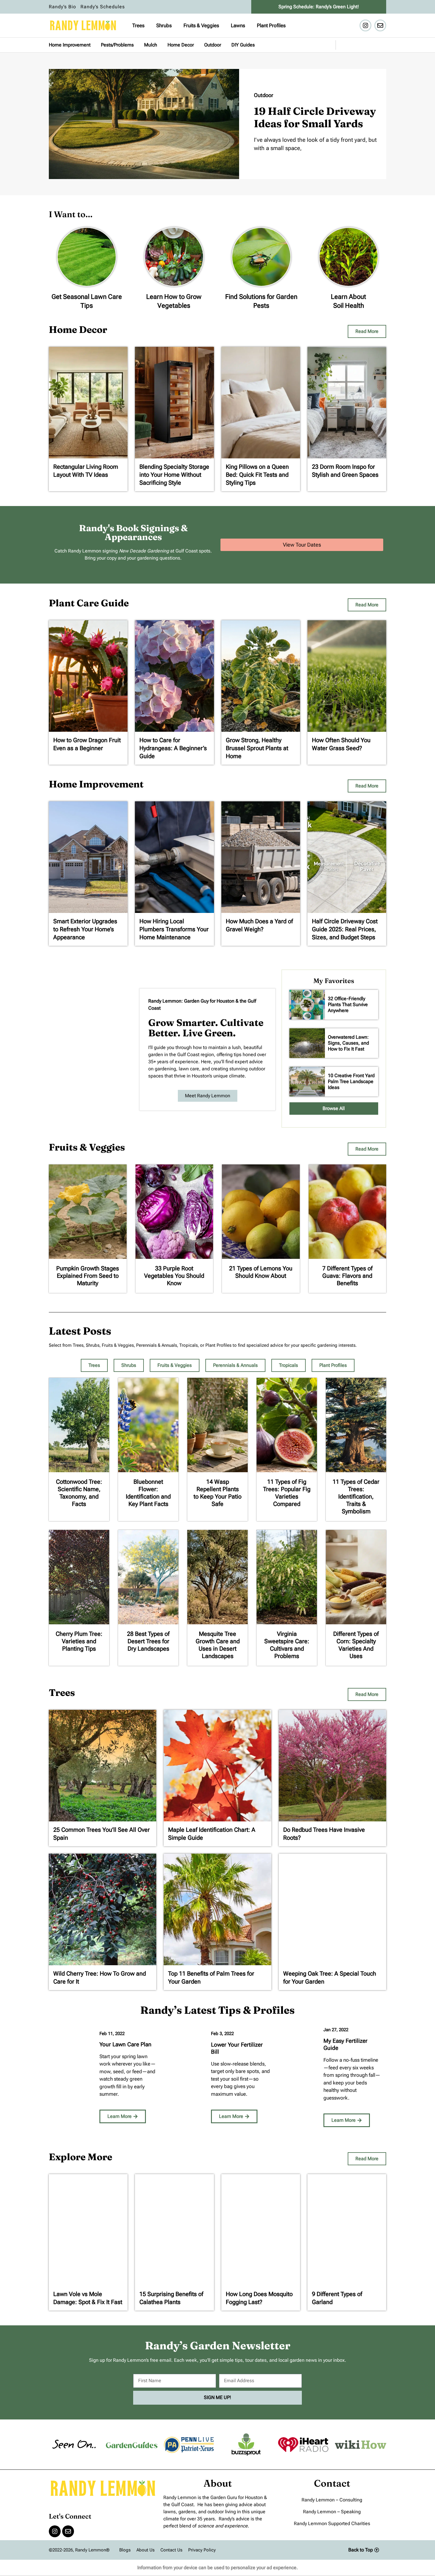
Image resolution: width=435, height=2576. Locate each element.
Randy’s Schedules (103, 7)
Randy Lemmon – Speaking (332, 2512)
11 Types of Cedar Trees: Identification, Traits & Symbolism (356, 1496)
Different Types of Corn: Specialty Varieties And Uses (356, 1645)
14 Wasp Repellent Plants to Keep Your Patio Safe (217, 1493)
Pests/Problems (117, 45)
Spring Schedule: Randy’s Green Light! (319, 7)
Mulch (151, 45)
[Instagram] (365, 25)
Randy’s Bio (62, 7)
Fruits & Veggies (201, 25)
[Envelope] (380, 25)
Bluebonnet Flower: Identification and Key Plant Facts (148, 1493)
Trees (138, 25)
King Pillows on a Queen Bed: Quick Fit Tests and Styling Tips (257, 475)
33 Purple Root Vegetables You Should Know (174, 1276)
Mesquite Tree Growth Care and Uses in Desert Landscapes (218, 1645)
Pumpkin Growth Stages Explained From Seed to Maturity (88, 1276)
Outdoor (213, 45)
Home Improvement (70, 45)
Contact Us (171, 2550)
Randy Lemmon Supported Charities (332, 2523)
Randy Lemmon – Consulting (332, 2500)
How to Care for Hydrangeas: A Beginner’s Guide (173, 748)
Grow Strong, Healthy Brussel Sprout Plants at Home (257, 748)
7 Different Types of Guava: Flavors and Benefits (347, 1276)
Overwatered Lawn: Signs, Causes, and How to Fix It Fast (348, 1043)
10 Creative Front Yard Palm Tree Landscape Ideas (351, 1081)
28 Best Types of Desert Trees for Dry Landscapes (148, 1641)
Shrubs (164, 25)
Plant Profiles (271, 25)
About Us (145, 2550)
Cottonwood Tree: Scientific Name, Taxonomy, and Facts (79, 1493)
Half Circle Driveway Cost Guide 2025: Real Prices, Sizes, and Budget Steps (345, 929)
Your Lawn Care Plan (125, 2044)
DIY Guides (243, 45)
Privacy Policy (202, 2550)
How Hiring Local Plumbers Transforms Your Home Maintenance (174, 929)
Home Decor (181, 45)
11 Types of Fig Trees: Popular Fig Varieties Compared (287, 1493)
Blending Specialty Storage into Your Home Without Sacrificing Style (174, 475)
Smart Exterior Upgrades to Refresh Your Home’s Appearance (85, 929)
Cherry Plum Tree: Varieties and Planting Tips (79, 1641)
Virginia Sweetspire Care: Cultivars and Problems (287, 1645)
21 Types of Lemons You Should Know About (261, 1272)
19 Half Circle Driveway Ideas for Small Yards (315, 117)
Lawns (238, 25)
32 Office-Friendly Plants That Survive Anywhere (348, 1005)
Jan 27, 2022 (336, 2030)
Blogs (125, 2550)
